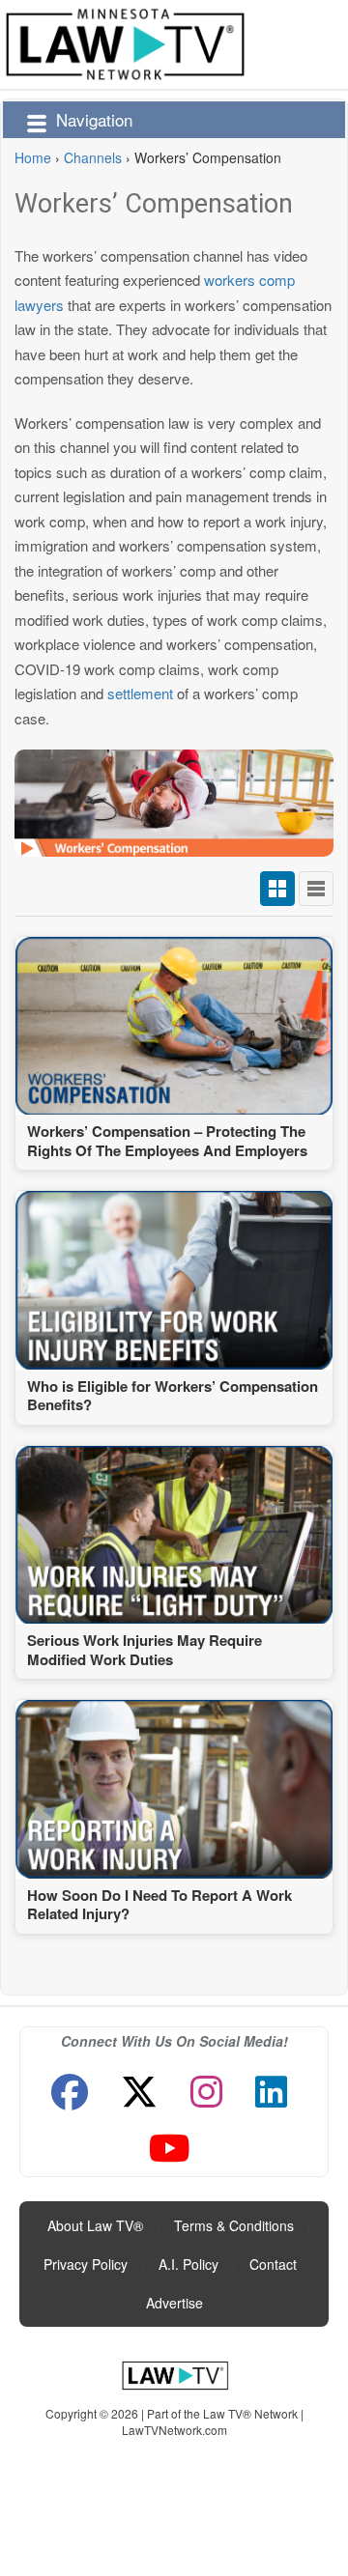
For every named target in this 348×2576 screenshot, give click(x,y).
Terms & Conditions (234, 2225)
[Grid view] (277, 889)
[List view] (316, 889)
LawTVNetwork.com (174, 2430)
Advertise (174, 2303)
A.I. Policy (188, 2264)
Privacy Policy (86, 2264)
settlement (140, 693)
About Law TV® (95, 2225)
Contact (273, 2264)
